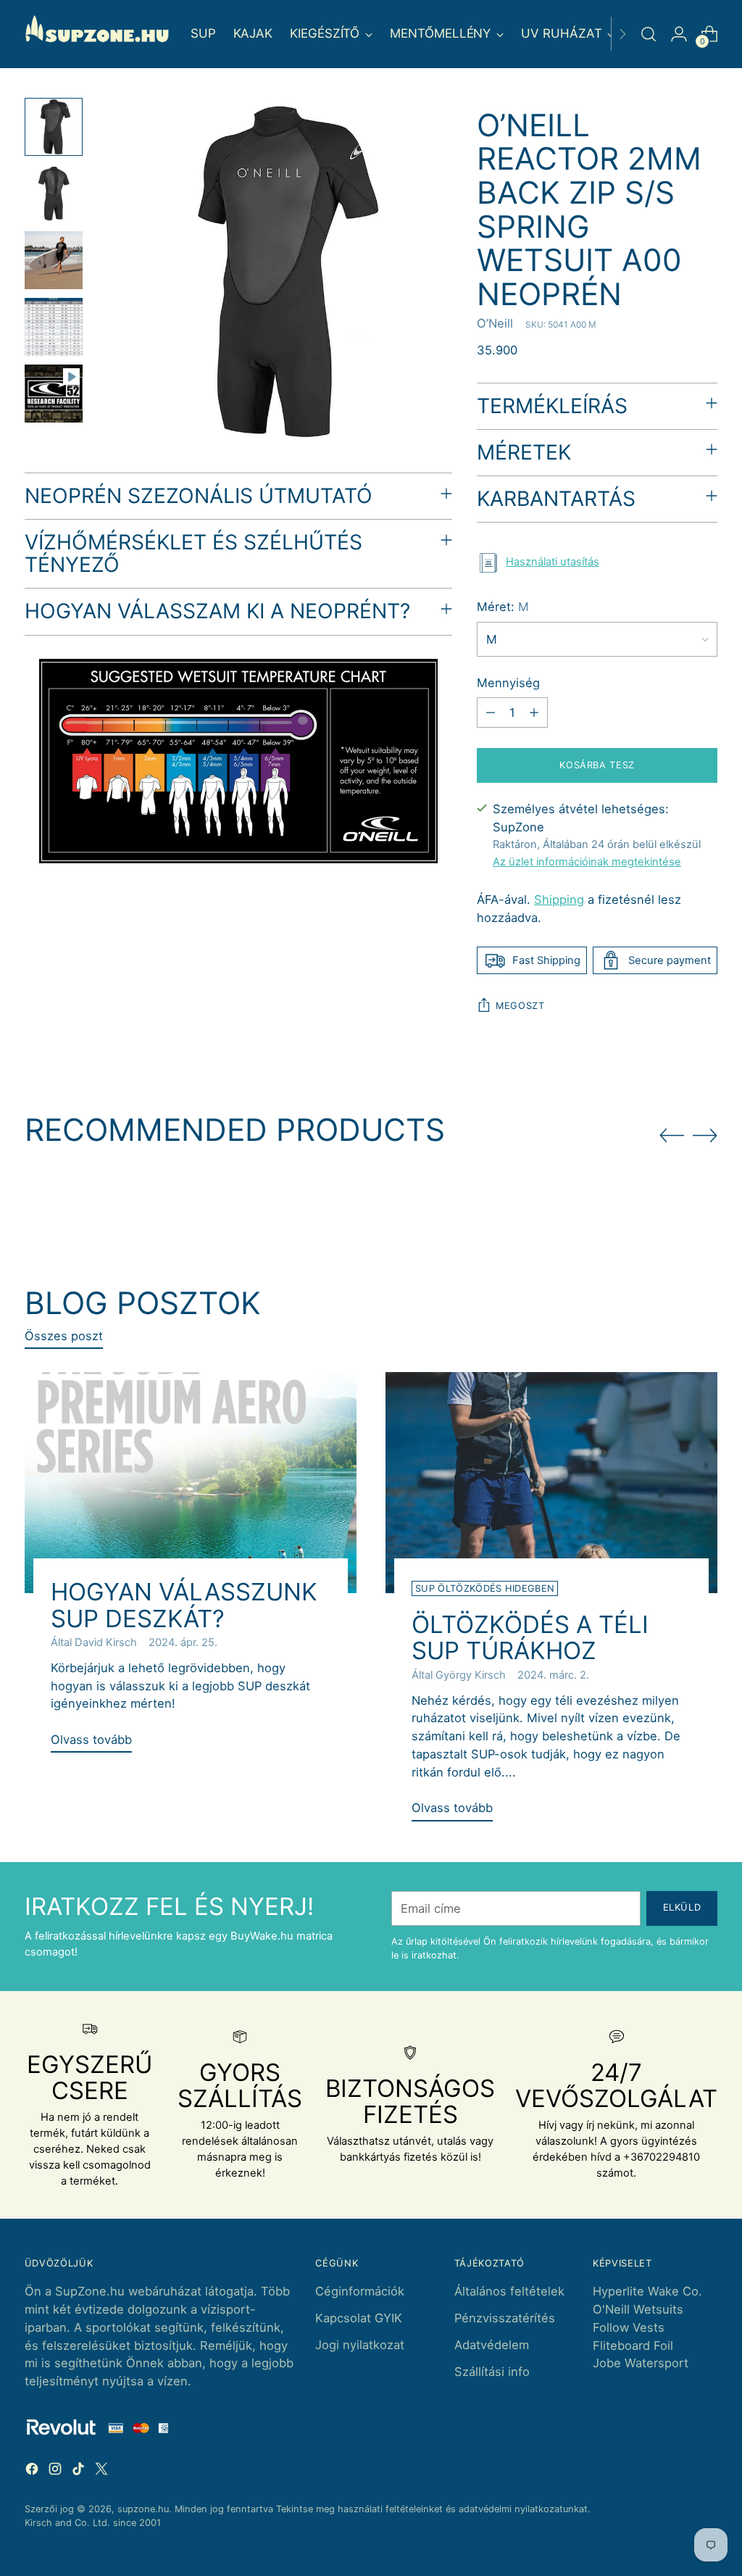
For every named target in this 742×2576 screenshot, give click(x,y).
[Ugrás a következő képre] (705, 1135)
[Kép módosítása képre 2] (54, 194)
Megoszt (520, 1006)
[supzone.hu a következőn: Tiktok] (80, 2471)
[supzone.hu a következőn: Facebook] (33, 2471)
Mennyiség (508, 683)
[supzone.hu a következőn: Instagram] (57, 2471)
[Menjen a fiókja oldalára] (679, 34)
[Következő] (622, 34)
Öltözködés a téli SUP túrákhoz (530, 1637)
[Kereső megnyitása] (649, 34)
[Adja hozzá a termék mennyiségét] (534, 712)
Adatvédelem (492, 2345)
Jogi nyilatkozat (360, 2345)
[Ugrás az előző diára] (672, 1136)
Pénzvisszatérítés (505, 2318)
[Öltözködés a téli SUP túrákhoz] (551, 1483)
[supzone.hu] (97, 34)
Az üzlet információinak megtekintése (587, 862)
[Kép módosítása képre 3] (54, 260)
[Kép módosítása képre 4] (54, 327)
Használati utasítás (553, 562)
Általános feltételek (509, 2291)
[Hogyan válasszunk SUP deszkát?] (191, 1483)
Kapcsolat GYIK (359, 2318)
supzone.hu (143, 2509)
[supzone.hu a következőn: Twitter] (103, 2471)
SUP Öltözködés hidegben (485, 1588)
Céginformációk (360, 2291)
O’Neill (495, 323)
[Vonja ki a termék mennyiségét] (491, 712)
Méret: (503, 607)
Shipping (559, 899)
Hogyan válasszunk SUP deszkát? (184, 1605)
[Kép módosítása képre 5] (54, 394)
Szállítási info (492, 2372)
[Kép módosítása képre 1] (54, 127)
